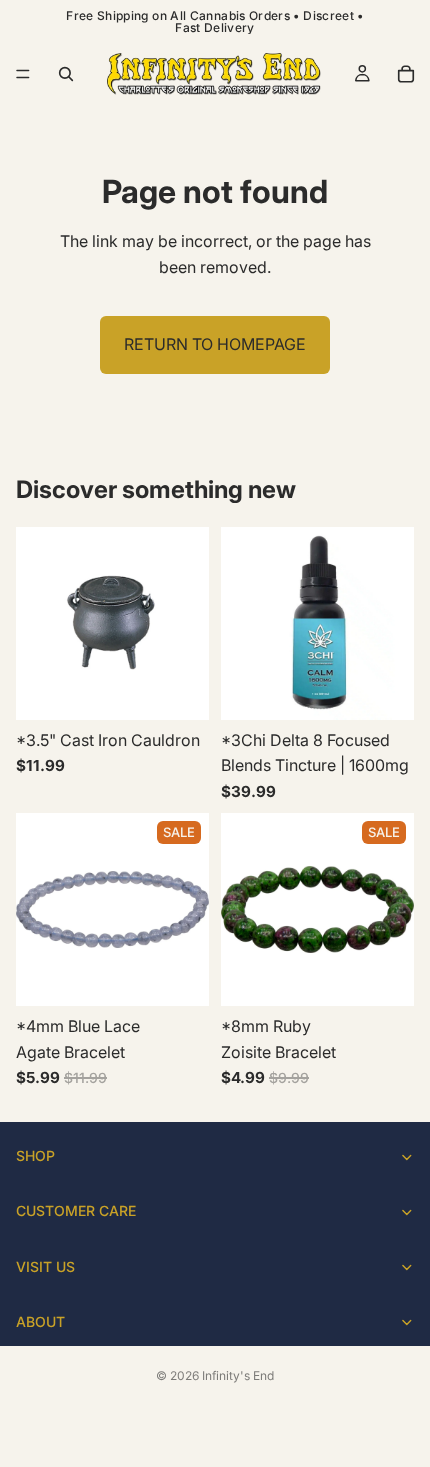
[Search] (66, 74)
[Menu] (23, 74)
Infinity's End (238, 1375)
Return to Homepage (215, 344)
